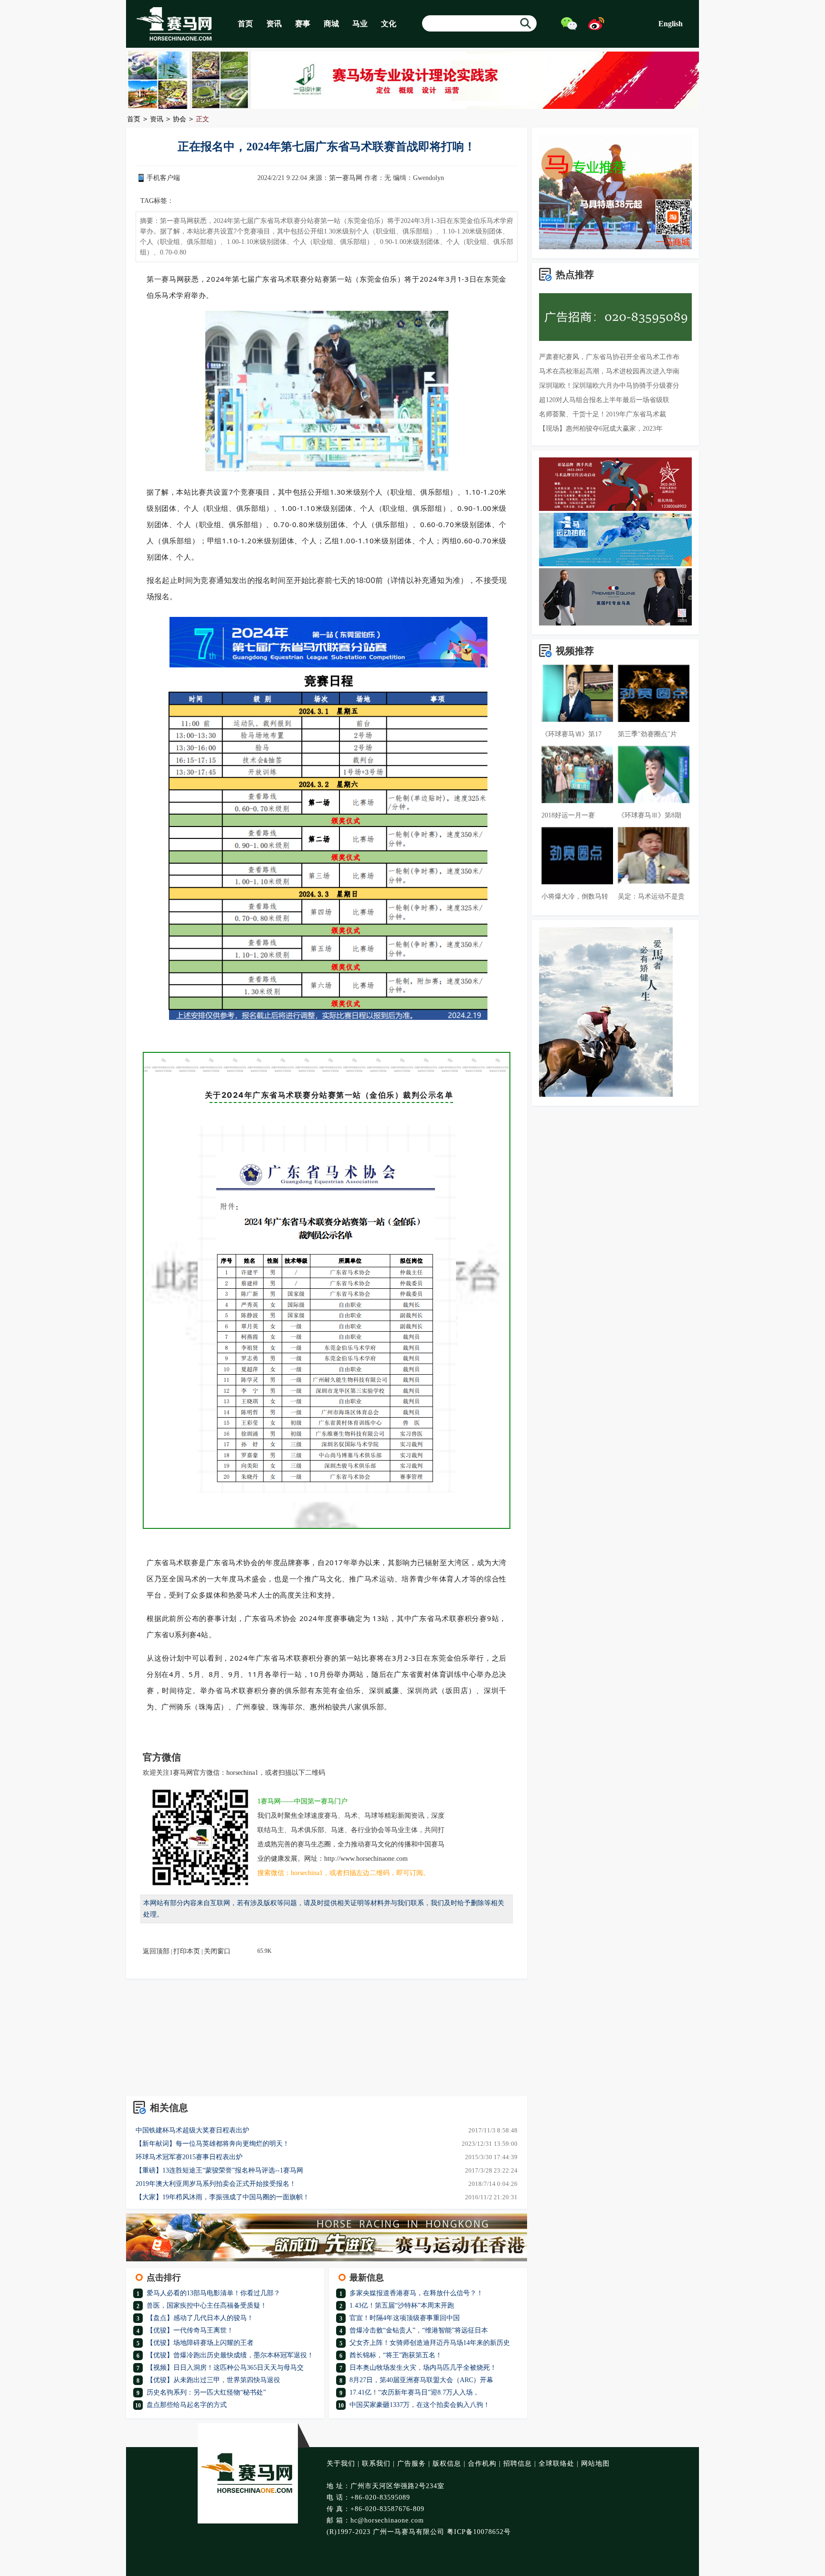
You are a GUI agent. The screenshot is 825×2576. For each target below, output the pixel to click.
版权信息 (447, 2464)
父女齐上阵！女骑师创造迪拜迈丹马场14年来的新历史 (430, 2343)
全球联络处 (556, 2464)
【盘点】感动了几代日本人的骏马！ (200, 2318)
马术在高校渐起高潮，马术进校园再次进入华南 (609, 371)
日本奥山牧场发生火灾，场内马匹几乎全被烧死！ (423, 2368)
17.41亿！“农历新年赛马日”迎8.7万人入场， (414, 2392)
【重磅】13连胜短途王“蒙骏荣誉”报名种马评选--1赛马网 (219, 2170)
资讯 (274, 24)
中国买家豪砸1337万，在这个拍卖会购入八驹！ (420, 2405)
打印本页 (187, 1951)
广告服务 (412, 2464)
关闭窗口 (217, 1951)
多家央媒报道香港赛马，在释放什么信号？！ (416, 2293)
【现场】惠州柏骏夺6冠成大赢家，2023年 (601, 429)
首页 (245, 24)
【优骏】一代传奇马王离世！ (190, 2330)
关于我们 (341, 2464)
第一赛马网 (346, 178)
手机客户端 (163, 178)
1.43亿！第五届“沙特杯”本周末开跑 (402, 2306)
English (671, 24)
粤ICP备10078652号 (479, 2532)
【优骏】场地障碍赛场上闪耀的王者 (200, 2343)
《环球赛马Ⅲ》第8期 (650, 815)
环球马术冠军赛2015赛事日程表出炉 (189, 2157)
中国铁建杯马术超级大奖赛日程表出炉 (192, 2130)
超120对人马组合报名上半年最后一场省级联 (604, 400)
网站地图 (595, 2464)
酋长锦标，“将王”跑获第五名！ (396, 2355)
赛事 (303, 24)
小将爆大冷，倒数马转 (575, 896)
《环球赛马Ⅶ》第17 (571, 734)
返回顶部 (156, 1951)
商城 (331, 24)
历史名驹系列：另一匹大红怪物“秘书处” (206, 2392)
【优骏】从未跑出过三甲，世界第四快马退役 (213, 2380)
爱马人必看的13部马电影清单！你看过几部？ (213, 2293)
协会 (180, 119)
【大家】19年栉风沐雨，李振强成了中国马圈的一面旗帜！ (222, 2197)
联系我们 (376, 2464)
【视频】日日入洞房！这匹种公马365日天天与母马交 (225, 2368)
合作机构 (482, 2464)
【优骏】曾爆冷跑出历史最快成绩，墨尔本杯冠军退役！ (230, 2355)
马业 (360, 24)
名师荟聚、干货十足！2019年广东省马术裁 (603, 414)
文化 (389, 24)
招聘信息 (518, 2464)
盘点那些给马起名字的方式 (187, 2405)
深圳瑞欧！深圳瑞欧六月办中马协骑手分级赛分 (609, 386)
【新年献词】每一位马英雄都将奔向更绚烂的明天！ (212, 2144)
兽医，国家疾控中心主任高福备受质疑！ (207, 2306)
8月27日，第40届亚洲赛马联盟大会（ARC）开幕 (421, 2380)
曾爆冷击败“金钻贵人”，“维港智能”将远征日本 (419, 2330)
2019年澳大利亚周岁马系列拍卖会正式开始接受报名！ (216, 2184)
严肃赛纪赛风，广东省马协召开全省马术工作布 (609, 357)
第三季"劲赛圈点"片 (647, 734)
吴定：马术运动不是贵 (651, 896)
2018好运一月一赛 (568, 815)
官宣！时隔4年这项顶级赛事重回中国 (405, 2318)
